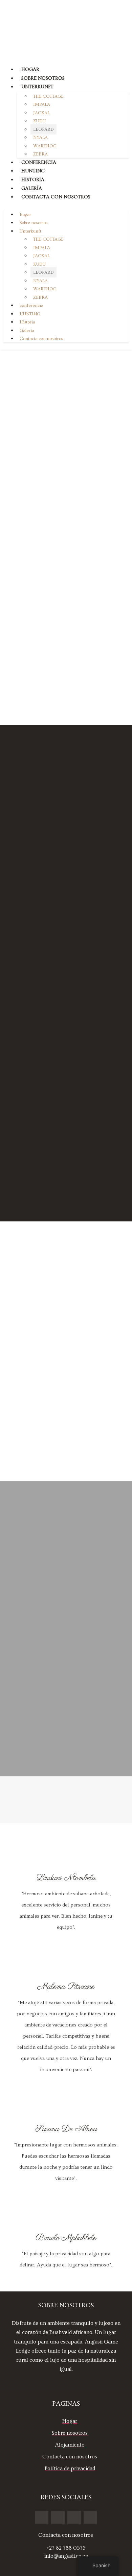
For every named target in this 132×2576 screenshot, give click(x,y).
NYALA (40, 138)
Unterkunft (37, 87)
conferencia (39, 163)
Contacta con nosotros (56, 197)
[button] (66, 205)
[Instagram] (58, 2518)
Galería (32, 189)
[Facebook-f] (42, 2518)
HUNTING (33, 171)
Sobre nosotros (43, 78)
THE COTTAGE (48, 96)
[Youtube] (90, 2518)
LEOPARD (43, 129)
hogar (30, 70)
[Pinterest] (74, 2518)
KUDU (39, 121)
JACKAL (41, 113)
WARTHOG (45, 146)
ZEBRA (40, 154)
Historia (33, 180)
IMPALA (42, 104)
